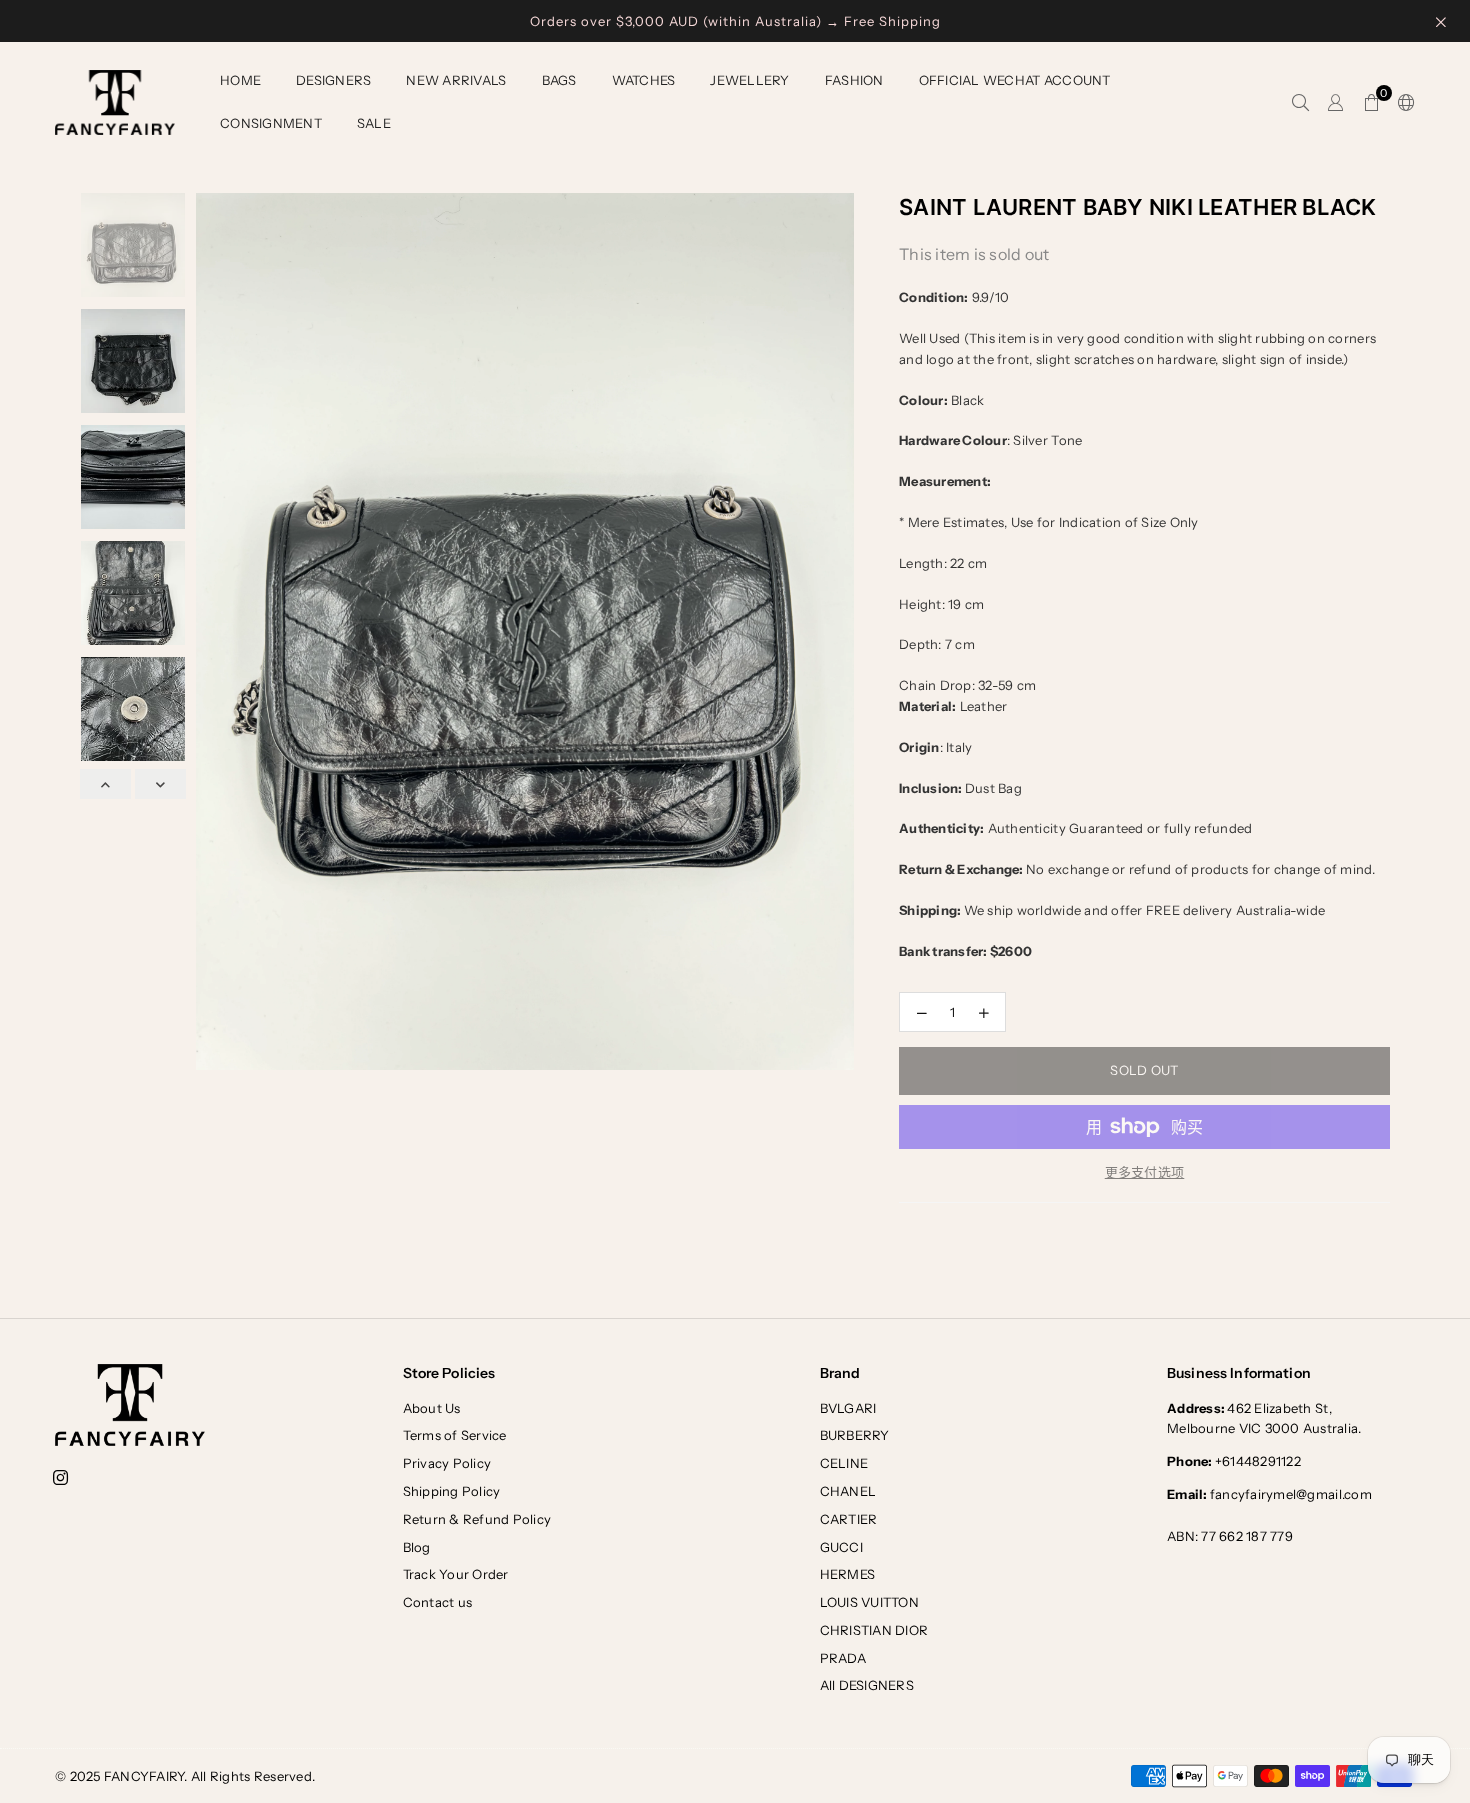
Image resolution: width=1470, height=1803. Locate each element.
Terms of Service (455, 1435)
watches (644, 80)
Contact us (438, 1602)
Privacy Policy (447, 1463)
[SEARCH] (1300, 103)
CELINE (844, 1463)
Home (240, 80)
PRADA (843, 1658)
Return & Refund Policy (477, 1519)
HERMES (848, 1574)
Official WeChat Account (1015, 80)
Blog (417, 1547)
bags (559, 80)
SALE (374, 123)
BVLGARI (848, 1408)
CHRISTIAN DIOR (874, 1630)
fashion (854, 80)
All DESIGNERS (867, 1685)
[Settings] (1402, 103)
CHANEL (848, 1491)
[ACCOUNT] (1335, 103)
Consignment (271, 123)
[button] (1371, 103)
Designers (333, 80)
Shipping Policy (452, 1491)
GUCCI (841, 1547)
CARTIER (849, 1519)
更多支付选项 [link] (1145, 1172)
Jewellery (749, 80)
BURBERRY (855, 1435)
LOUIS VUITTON (869, 1602)
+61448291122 (1234, 1461)
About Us (432, 1408)
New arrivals (456, 80)
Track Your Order (456, 1574)
